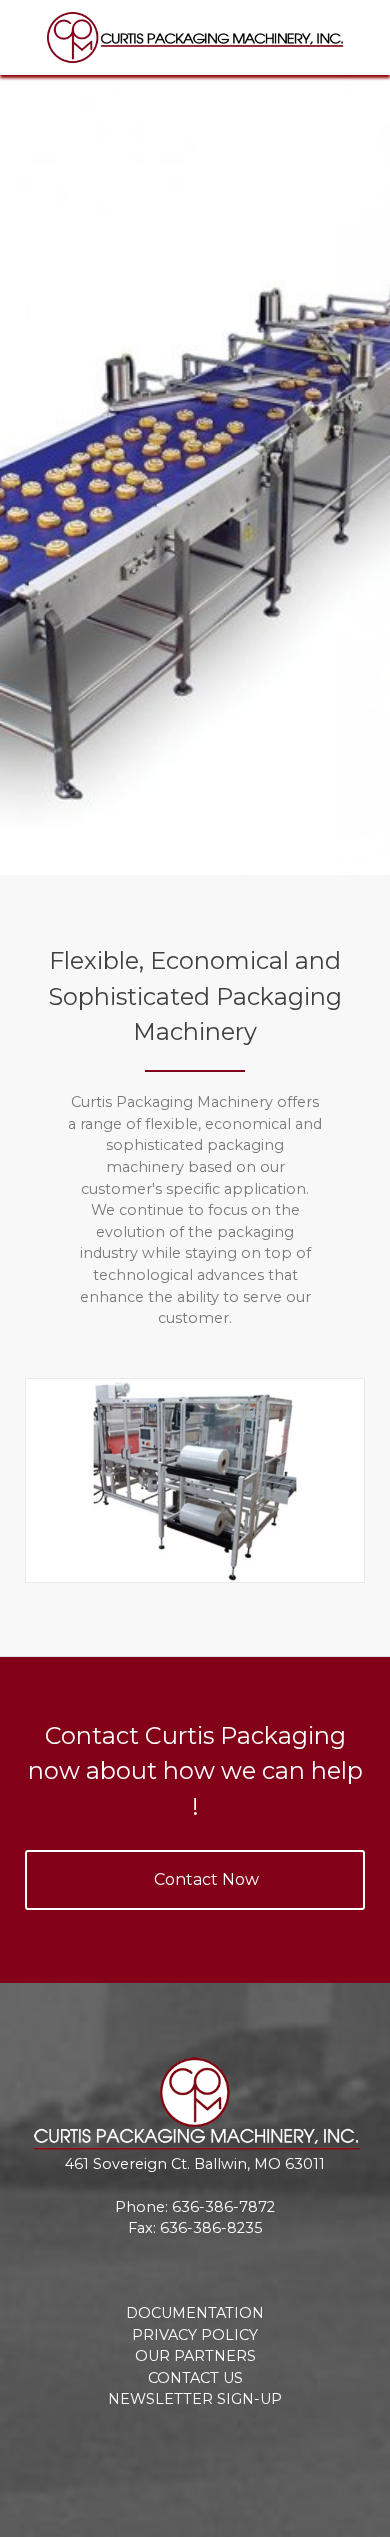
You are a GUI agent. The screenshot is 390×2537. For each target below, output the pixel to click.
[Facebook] (117, 2450)
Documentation (195, 2313)
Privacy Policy (195, 2335)
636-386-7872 (223, 2207)
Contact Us (195, 2378)
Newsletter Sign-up (195, 2399)
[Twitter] (156, 2450)
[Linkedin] (234, 2450)
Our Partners (195, 2356)
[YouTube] (273, 2450)
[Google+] (195, 2450)
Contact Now (206, 1879)
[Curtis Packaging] (195, 37)
